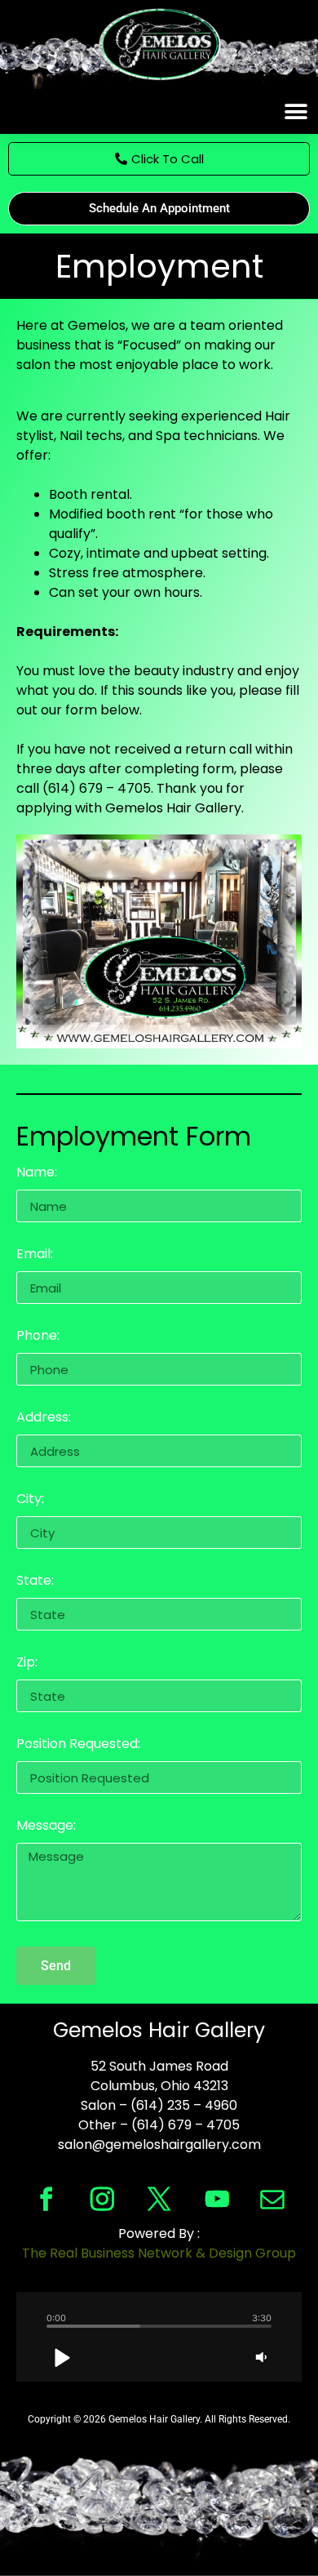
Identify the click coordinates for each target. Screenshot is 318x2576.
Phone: (38, 1337)
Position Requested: (78, 1745)
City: (30, 1500)
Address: (44, 1419)
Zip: (27, 1664)
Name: (37, 1174)
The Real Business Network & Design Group (159, 2253)
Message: (46, 1827)
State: (35, 1582)
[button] (296, 111)
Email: (35, 1255)
